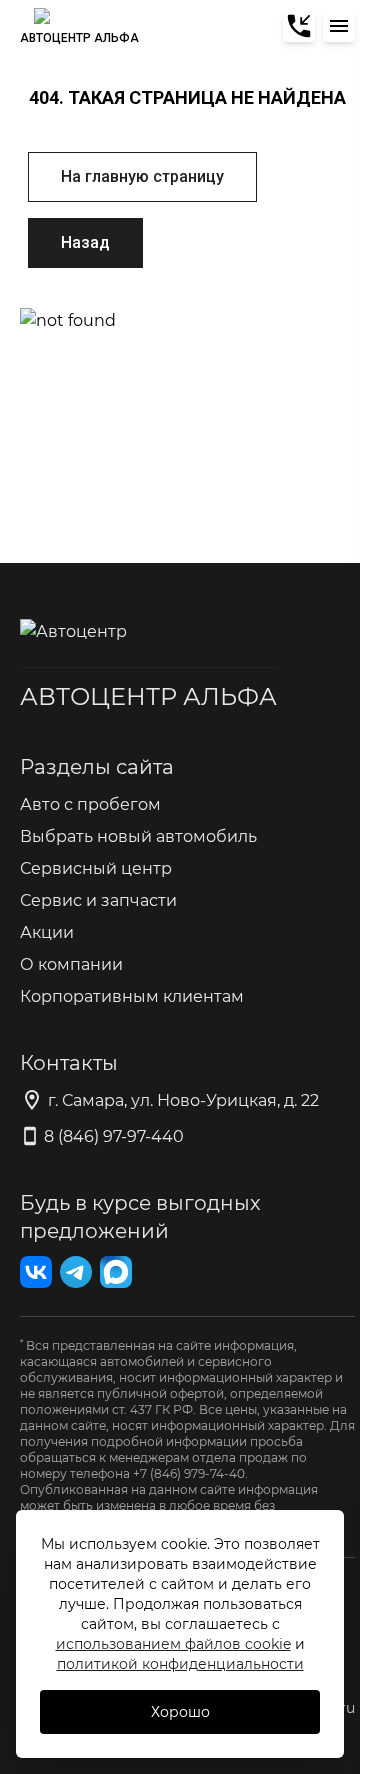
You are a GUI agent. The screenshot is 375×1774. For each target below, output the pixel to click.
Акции (47, 931)
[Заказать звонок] (299, 26)
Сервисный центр (96, 867)
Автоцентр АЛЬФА (148, 695)
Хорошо (180, 1711)
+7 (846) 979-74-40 (189, 1473)
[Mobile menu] (339, 26)
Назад (85, 242)
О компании (71, 963)
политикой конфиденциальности (180, 1663)
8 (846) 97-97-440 (114, 1135)
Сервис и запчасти (98, 899)
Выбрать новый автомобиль (138, 835)
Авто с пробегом (90, 803)
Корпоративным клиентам (132, 995)
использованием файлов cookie (173, 1643)
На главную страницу (142, 176)
